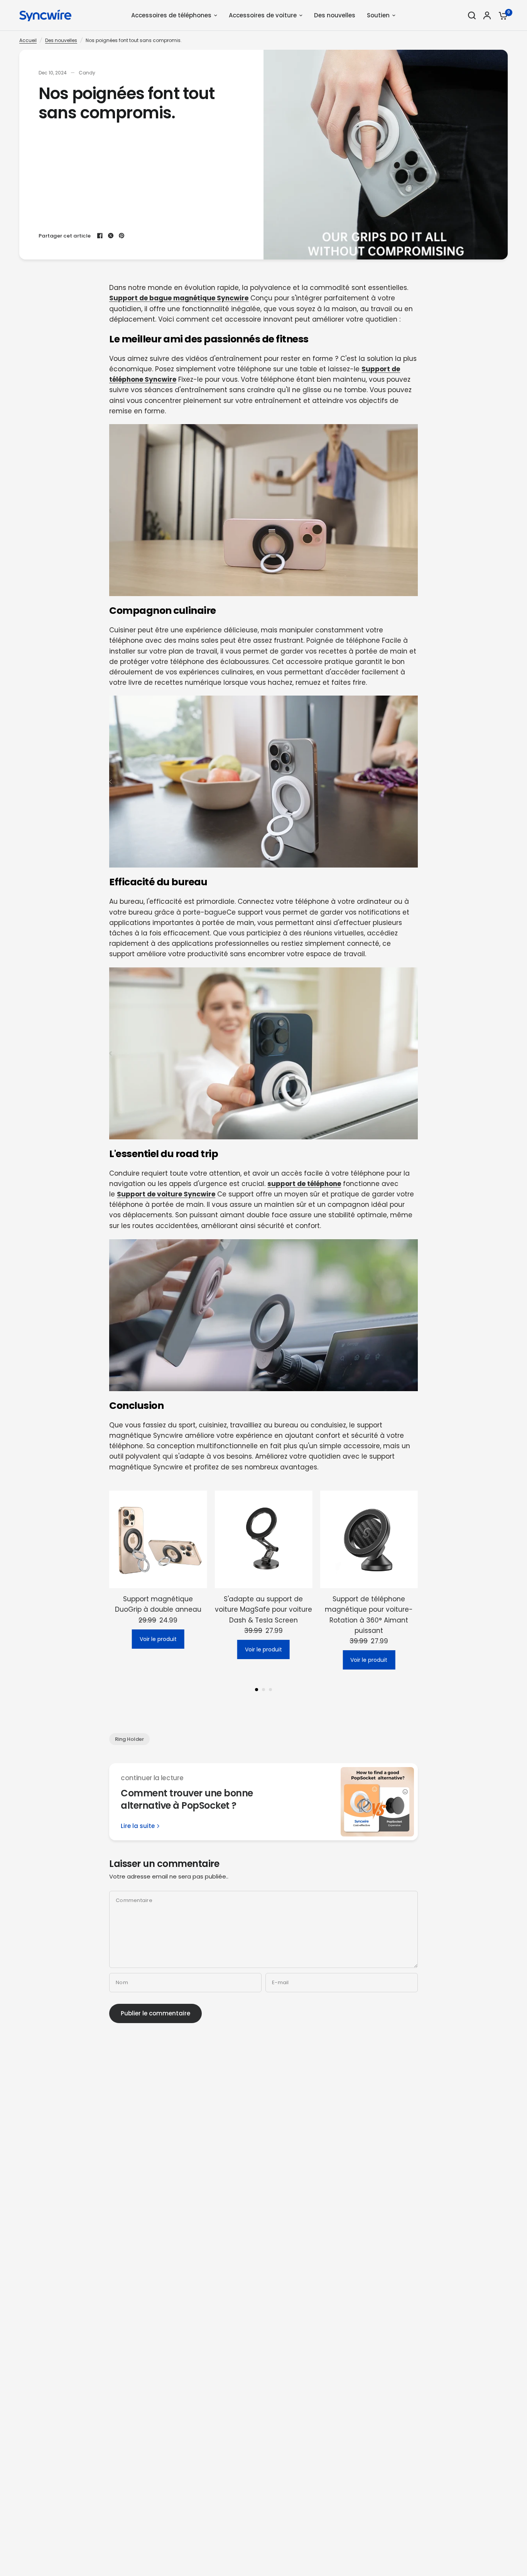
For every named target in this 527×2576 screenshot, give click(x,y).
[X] (111, 236)
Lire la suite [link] (138, 1826)
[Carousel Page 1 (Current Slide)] (257, 1690)
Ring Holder (129, 1739)
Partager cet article (65, 236)
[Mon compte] (487, 15)
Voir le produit (158, 1639)
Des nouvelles (61, 40)
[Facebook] (100, 236)
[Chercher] (472, 15)
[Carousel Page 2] (263, 1690)
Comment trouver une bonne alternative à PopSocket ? (187, 1799)
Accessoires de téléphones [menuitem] (171, 15)
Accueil (28, 40)
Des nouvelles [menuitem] (335, 15)
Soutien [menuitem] (378, 15)
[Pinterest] (122, 236)
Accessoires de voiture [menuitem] (263, 15)
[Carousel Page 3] (270, 1690)
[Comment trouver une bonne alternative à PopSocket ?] (377, 1802)
